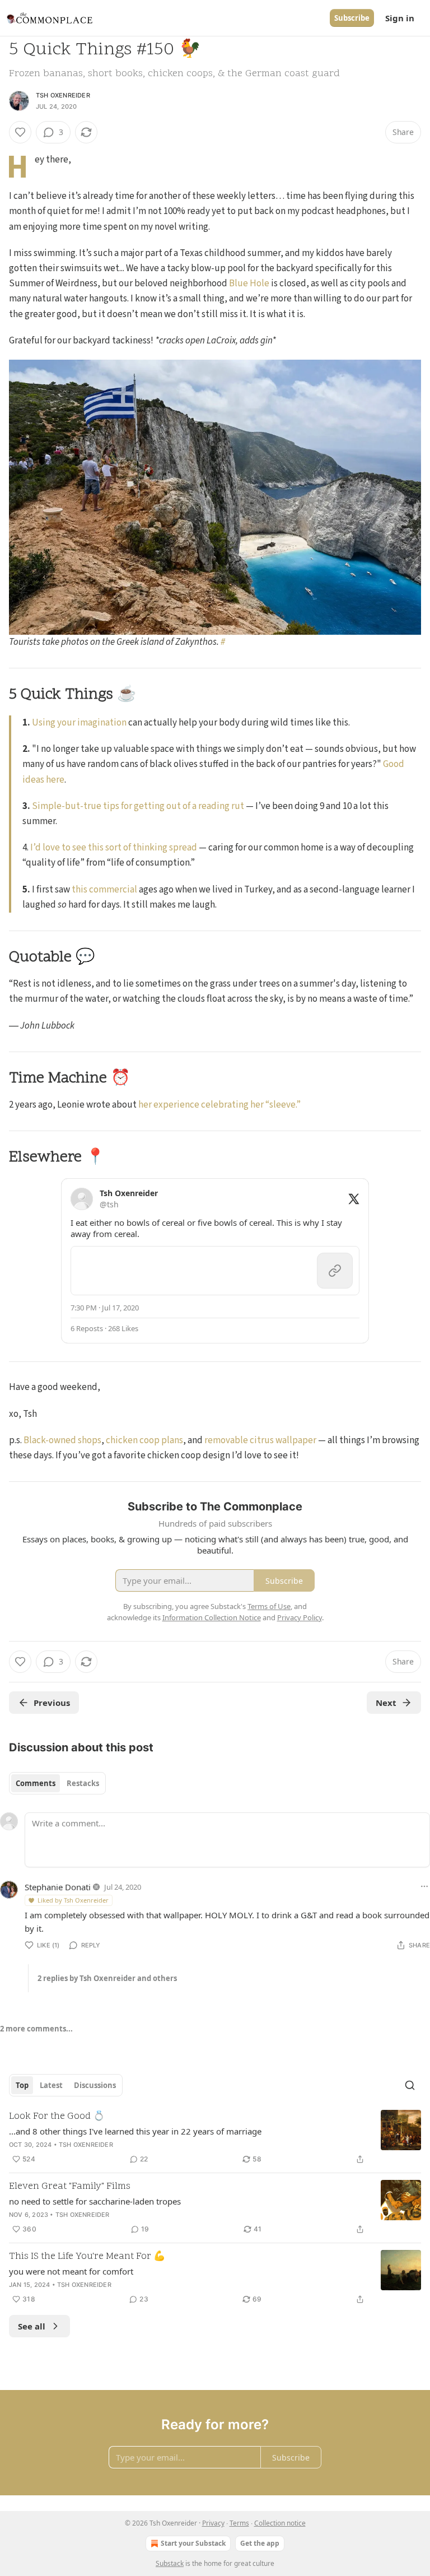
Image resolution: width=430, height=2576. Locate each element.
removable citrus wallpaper (260, 1440)
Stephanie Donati (58, 1887)
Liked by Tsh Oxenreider (73, 1900)
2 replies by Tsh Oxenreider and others (107, 1978)
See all (32, 2326)
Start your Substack (193, 2543)
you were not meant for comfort (71, 2271)
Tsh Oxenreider (63, 95)
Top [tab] (22, 2085)
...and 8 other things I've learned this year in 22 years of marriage (135, 2131)
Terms (239, 2523)
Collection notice (280, 2523)
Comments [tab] (36, 1783)
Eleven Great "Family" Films (70, 2187)
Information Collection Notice (212, 1617)
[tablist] (57, 1783)
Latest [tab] (51, 2085)
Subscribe (352, 18)
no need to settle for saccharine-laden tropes (95, 2201)
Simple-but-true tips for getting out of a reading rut (138, 806)
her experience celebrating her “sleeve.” (219, 1105)
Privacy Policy (300, 1617)
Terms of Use (269, 1606)
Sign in (400, 18)
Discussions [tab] (95, 2085)
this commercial (104, 890)
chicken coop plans (144, 1440)
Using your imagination (79, 723)
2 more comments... (36, 2029)
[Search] (410, 2085)
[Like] (20, 132)
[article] (215, 2138)
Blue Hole (249, 283)
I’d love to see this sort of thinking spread (114, 848)
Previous (52, 1703)
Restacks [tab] (83, 1783)
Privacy (213, 2523)
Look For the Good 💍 (57, 2117)
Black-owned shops (62, 1440)
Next (386, 1703)
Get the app (260, 2543)
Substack (170, 2563)
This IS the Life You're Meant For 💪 (87, 2257)
